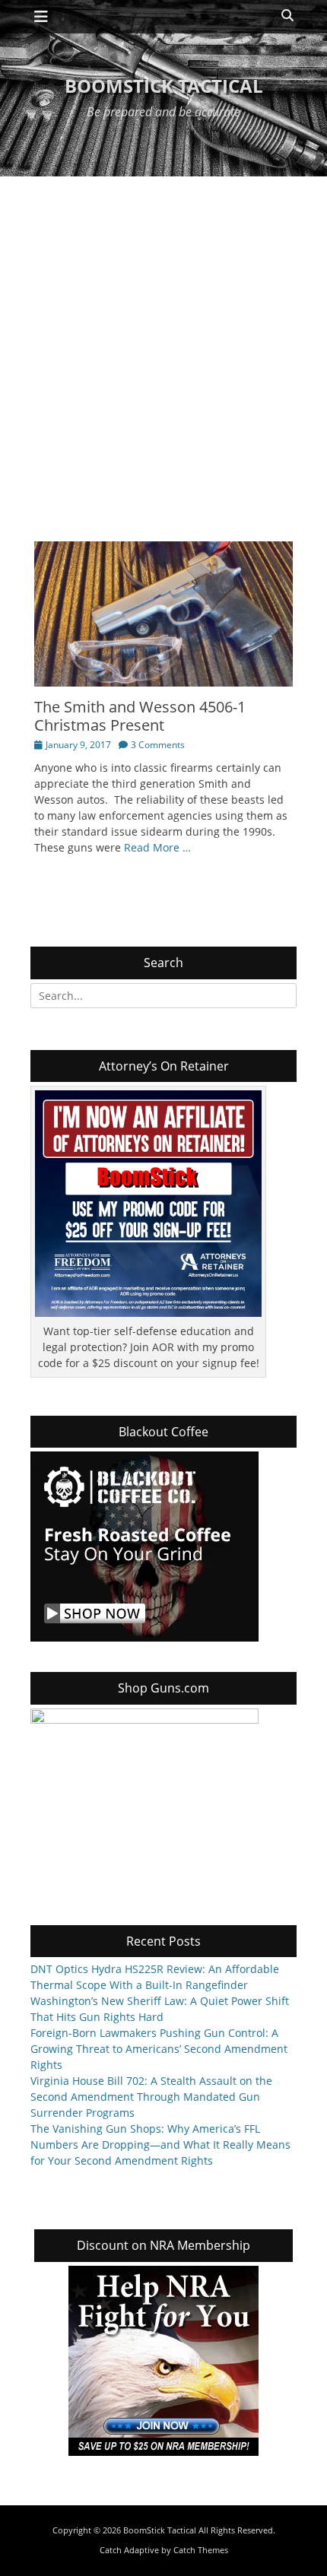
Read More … (157, 847)
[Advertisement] (163, 347)
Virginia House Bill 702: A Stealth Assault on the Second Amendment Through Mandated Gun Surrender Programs (151, 2097)
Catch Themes (201, 2550)
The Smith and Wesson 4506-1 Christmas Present (140, 716)
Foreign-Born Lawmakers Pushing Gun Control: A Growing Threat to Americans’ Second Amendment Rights (159, 2049)
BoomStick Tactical (164, 86)
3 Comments (158, 745)
